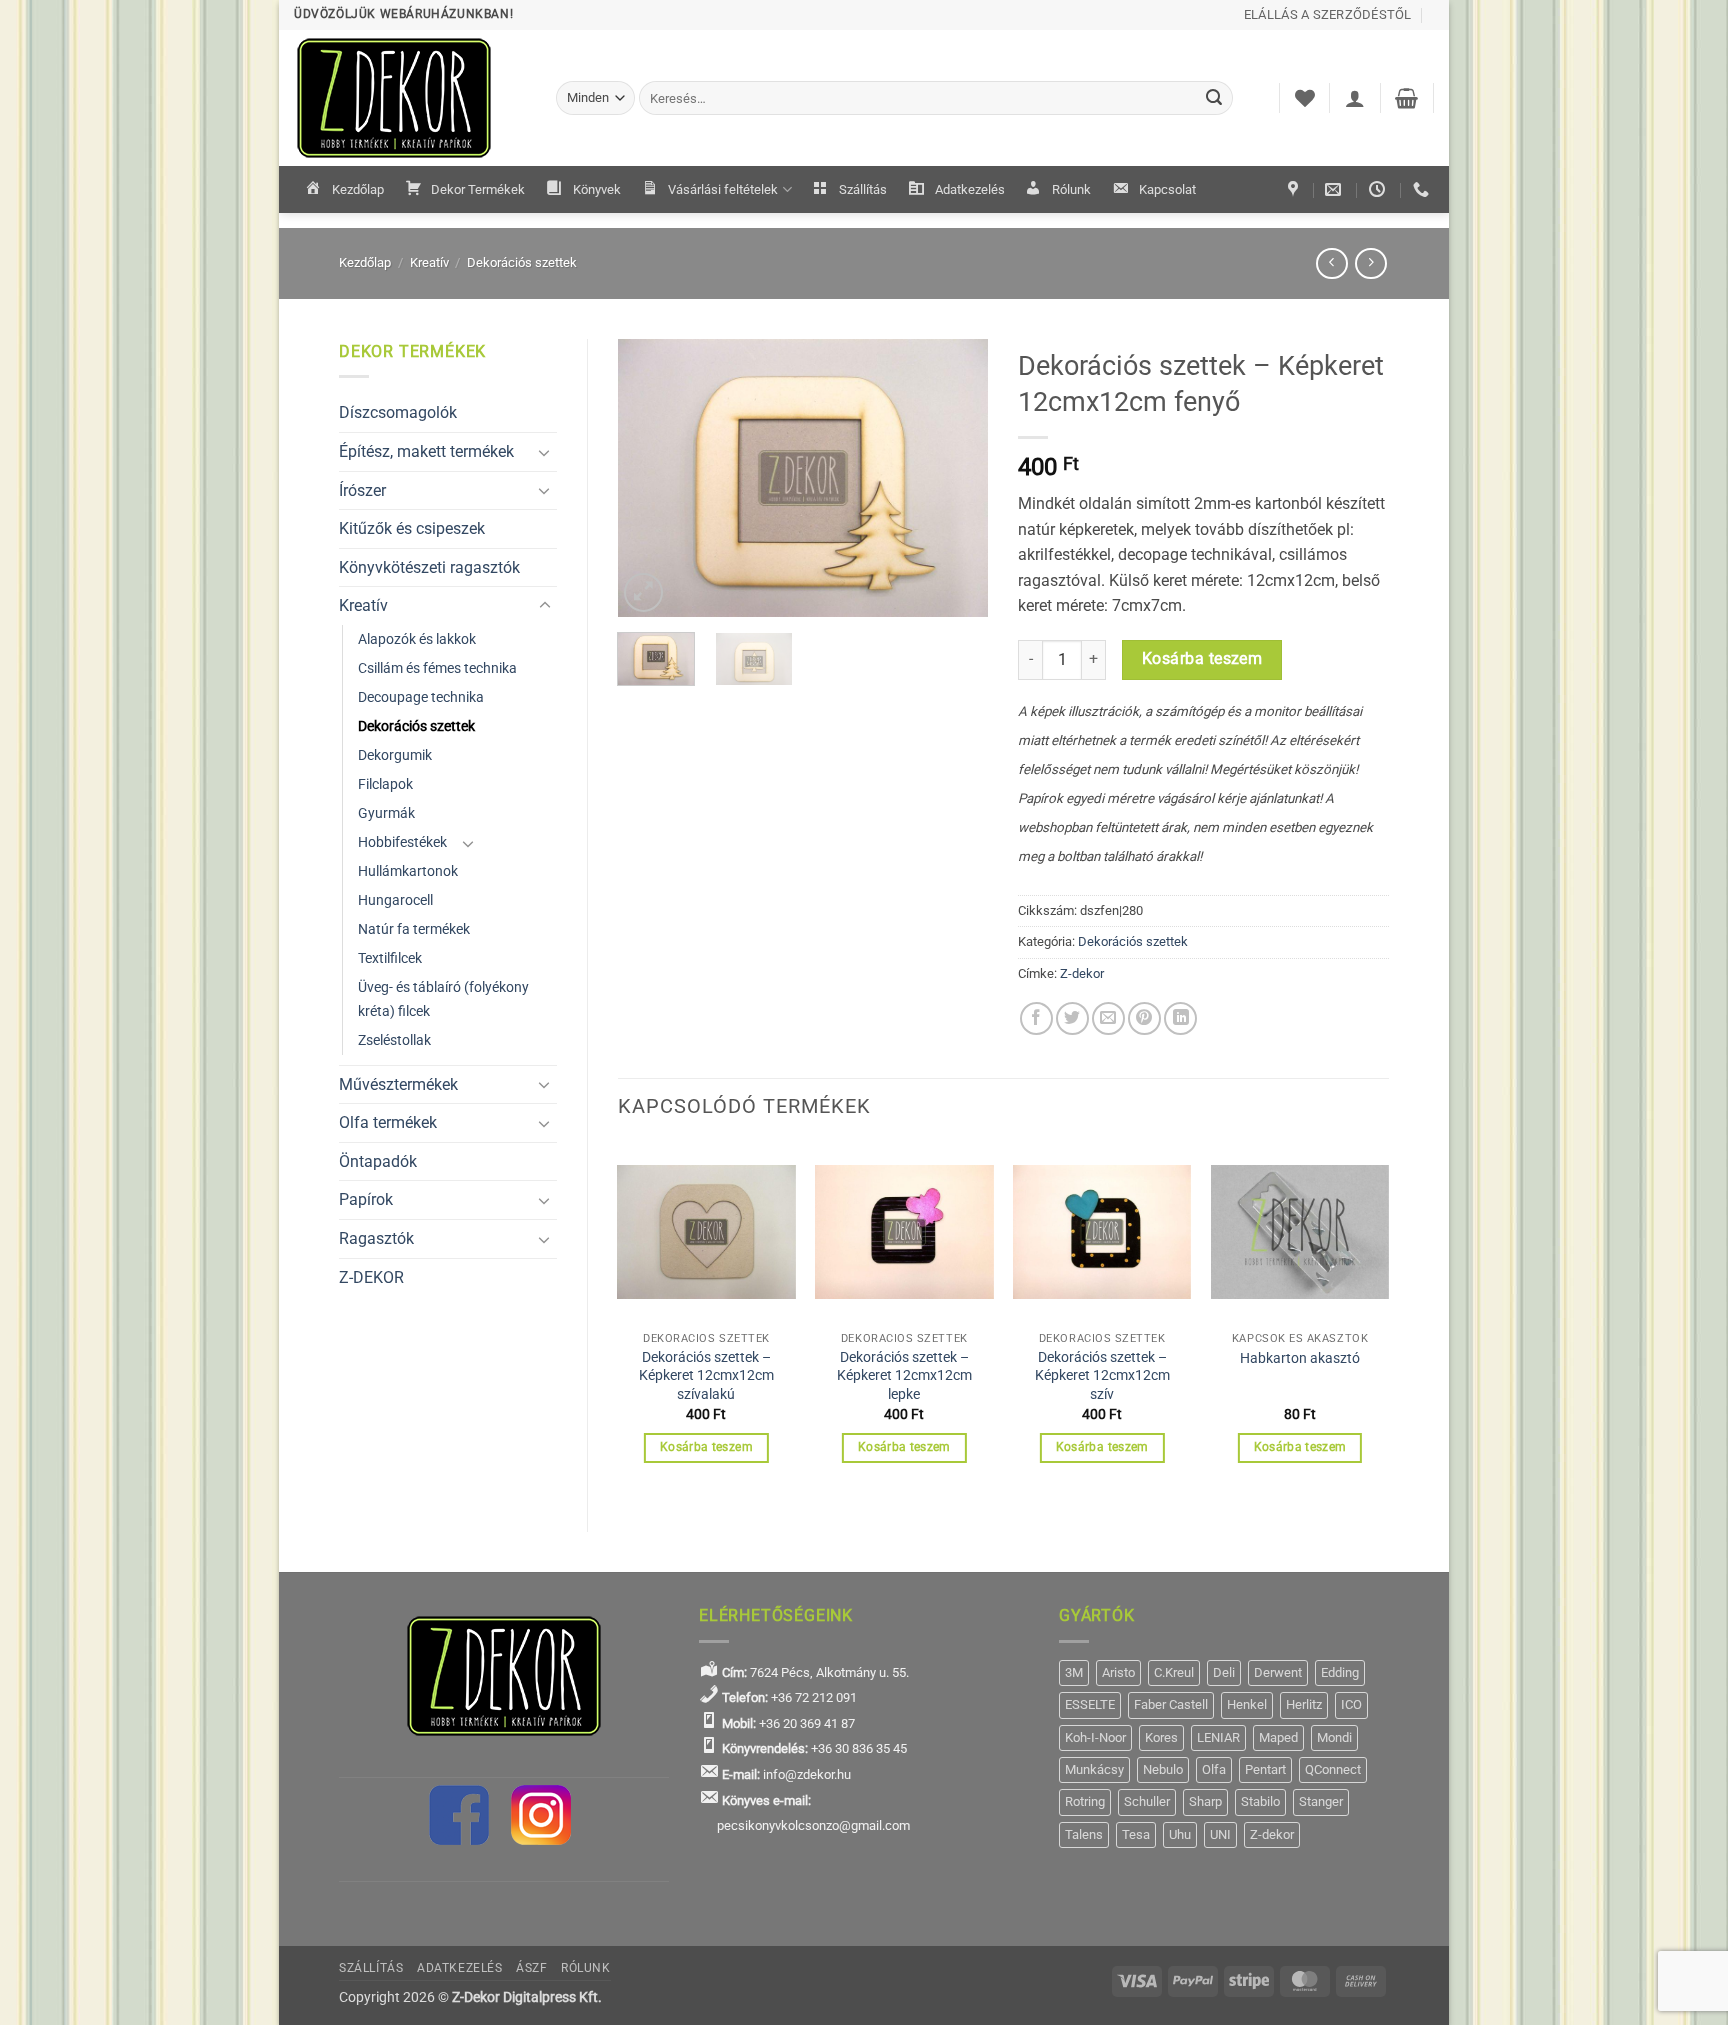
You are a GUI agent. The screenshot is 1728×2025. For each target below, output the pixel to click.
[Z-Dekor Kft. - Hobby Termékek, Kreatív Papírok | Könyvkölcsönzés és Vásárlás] (410, 98)
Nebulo (1163, 1769)
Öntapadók (378, 1161)
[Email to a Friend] (1108, 1018)
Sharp (1205, 1801)
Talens (1084, 1834)
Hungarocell (395, 900)
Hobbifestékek (402, 842)
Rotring (1085, 1801)
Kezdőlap (358, 189)
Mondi (1334, 1737)
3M (1074, 1672)
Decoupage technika (421, 697)
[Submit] (1215, 98)
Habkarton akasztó (1300, 1358)
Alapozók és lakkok (417, 639)
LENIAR (1218, 1737)
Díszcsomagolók (398, 412)
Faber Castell (1171, 1704)
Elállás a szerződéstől (1328, 14)
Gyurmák (386, 813)
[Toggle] (545, 452)
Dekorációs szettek (522, 262)
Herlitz (1304, 1704)
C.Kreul (1174, 1672)
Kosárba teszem (1202, 659)
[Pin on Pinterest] (1144, 1018)
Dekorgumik (395, 755)
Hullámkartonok (408, 871)
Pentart (1265, 1769)
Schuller (1147, 1801)
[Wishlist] (1305, 98)
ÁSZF (531, 1968)
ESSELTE (1090, 1704)
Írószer (362, 490)
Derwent (1278, 1672)
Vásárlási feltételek (723, 189)
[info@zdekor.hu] (1335, 189)
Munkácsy (1094, 1769)
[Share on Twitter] (1072, 1018)
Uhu (1180, 1834)
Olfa (1214, 1769)
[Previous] (650, 478)
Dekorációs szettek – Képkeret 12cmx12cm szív (1102, 1376)
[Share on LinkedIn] (1180, 1018)
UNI (1220, 1834)
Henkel (1247, 1704)
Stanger (1321, 1801)
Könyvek (597, 189)
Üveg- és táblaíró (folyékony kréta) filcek (443, 999)
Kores (1161, 1737)
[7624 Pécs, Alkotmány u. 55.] (1295, 189)
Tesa (1136, 1834)
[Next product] (1331, 263)
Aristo (1118, 1672)
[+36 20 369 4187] (1423, 189)
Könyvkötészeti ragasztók (429, 567)
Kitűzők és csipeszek (412, 528)
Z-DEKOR (371, 1277)
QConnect (1333, 1769)
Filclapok (385, 784)
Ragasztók (376, 1238)
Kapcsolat (1167, 189)
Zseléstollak (394, 1040)
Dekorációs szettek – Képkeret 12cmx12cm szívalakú (706, 1376)
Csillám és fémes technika (437, 668)
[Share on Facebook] (1036, 1018)
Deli (1224, 1672)
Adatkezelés (970, 189)
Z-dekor (1082, 973)
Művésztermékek (398, 1084)
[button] (1355, 98)
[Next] (956, 478)
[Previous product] (1370, 263)
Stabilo (1260, 1801)
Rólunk (1071, 189)
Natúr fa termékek (414, 929)
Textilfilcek (390, 958)
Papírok (366, 1199)
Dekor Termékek (478, 189)
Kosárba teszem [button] (706, 1447)
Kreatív (429, 262)
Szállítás (863, 189)
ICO (1351, 1704)
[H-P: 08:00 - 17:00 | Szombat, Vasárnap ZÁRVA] (1379, 189)
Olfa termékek (388, 1122)
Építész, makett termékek (426, 451)
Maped (1278, 1737)
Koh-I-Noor (1095, 1737)
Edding (1340, 1672)
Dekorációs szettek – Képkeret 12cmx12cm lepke (904, 1376)
